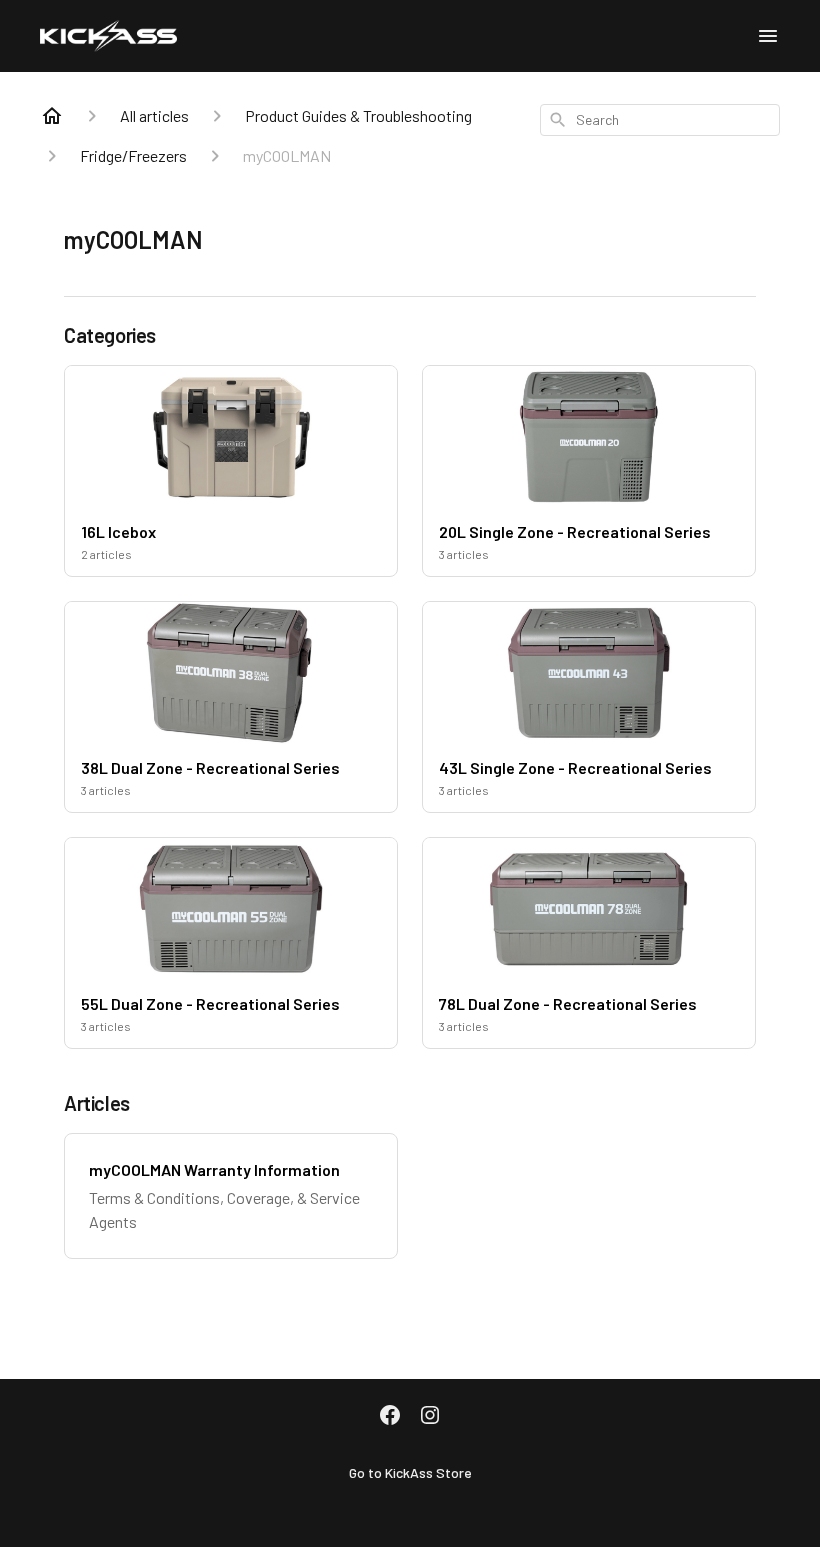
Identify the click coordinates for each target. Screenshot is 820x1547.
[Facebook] (390, 1417)
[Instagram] (430, 1417)
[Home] (52, 116)
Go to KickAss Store (410, 1472)
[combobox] (660, 120)
